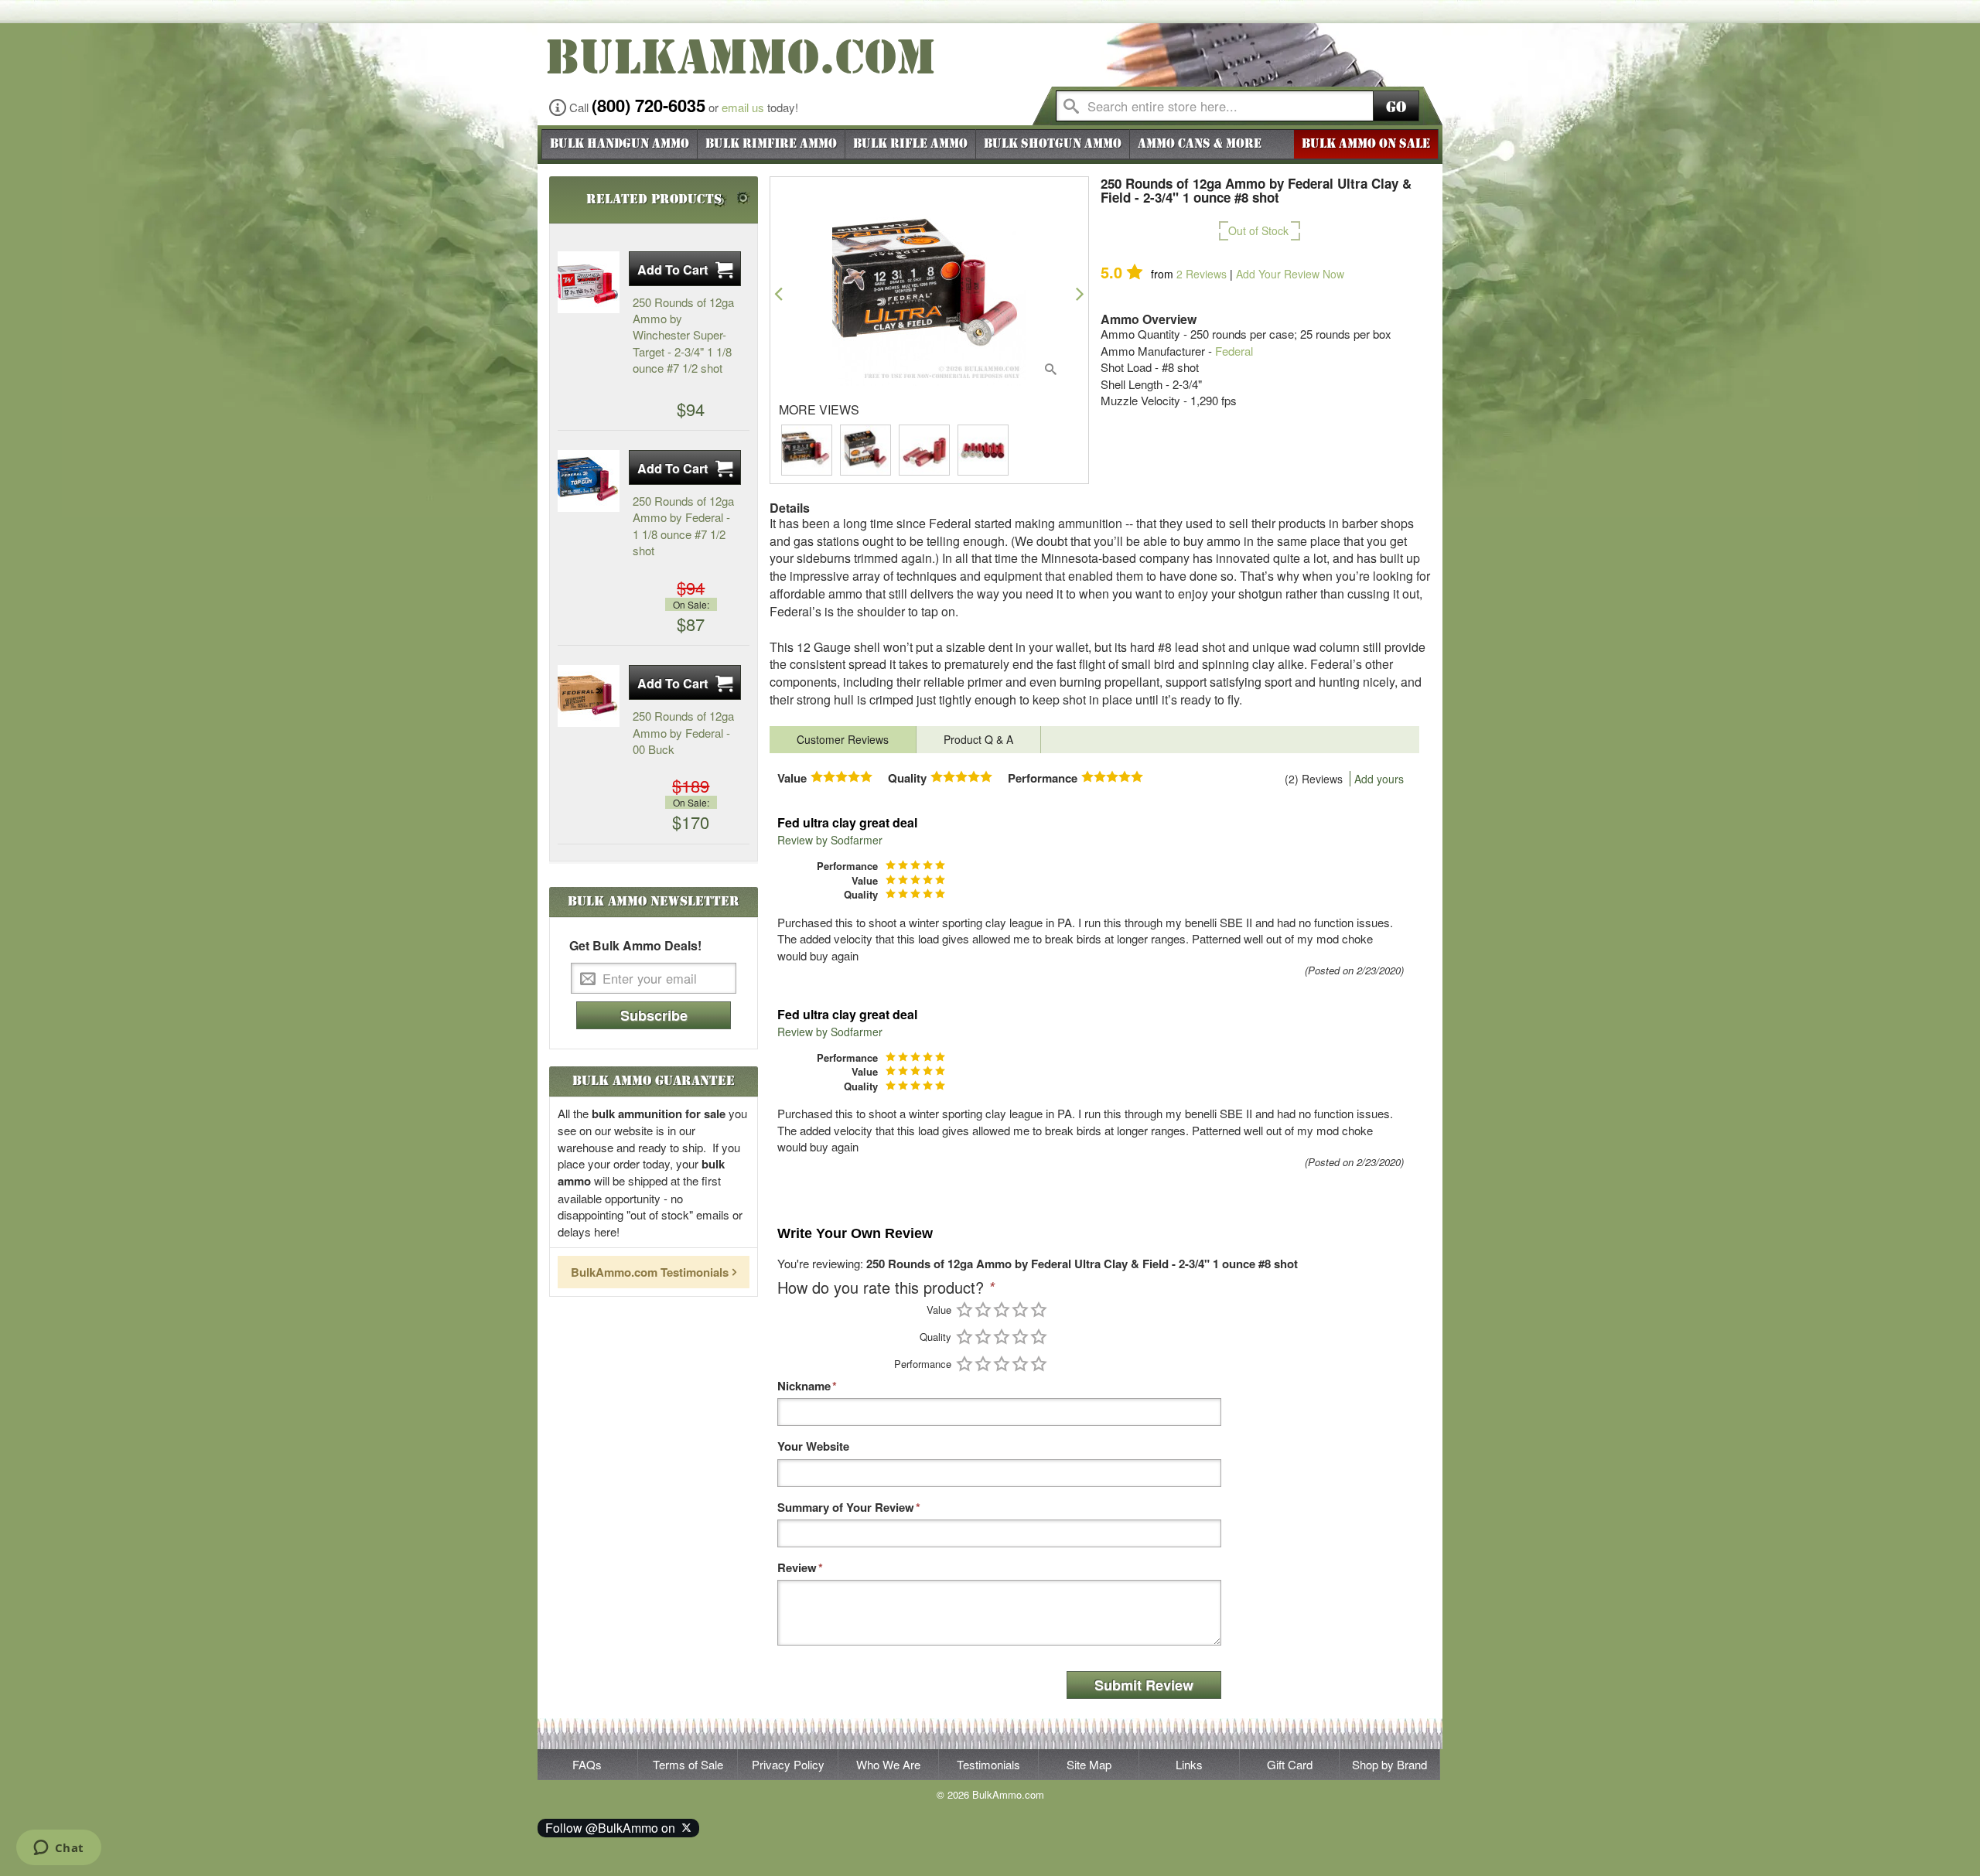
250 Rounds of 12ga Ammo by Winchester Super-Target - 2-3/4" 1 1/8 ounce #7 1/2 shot (683, 335)
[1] (964, 1310)
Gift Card (1290, 1764)
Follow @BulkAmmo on (613, 1828)
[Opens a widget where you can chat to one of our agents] (58, 1849)
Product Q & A (978, 739)
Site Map (1089, 1764)
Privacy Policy (788, 1764)
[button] (778, 293)
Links (1189, 1764)
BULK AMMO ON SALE (1366, 144)
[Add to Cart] (685, 269)
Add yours (1379, 779)
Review (797, 1568)
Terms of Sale (688, 1764)
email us (743, 107)
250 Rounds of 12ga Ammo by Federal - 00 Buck (683, 732)
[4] (1020, 1310)
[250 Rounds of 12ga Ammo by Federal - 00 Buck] (589, 696)
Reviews (1202, 274)
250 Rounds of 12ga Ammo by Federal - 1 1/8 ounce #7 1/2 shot (683, 525)
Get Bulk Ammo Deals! (635, 946)
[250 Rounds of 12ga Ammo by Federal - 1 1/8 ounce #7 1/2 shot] (589, 481)
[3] (1002, 1310)
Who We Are (888, 1764)
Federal (1234, 351)
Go (1396, 107)
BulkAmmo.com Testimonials (650, 1272)
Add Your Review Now (1290, 274)
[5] (1039, 1310)
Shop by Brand (1389, 1764)
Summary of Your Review (846, 1508)
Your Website (813, 1446)
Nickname (804, 1386)
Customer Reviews (843, 739)
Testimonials (988, 1764)
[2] (983, 1310)
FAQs (587, 1764)
